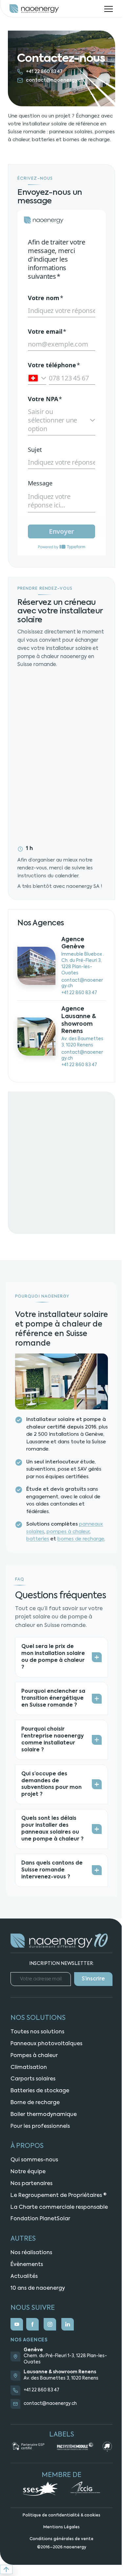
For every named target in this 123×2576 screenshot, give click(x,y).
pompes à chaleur (68, 1532)
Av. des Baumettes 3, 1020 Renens (61, 2378)
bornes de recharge (81, 1539)
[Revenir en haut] (6, 2569)
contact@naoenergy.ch (55, 80)
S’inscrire (93, 1979)
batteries (38, 1539)
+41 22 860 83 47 (44, 72)
